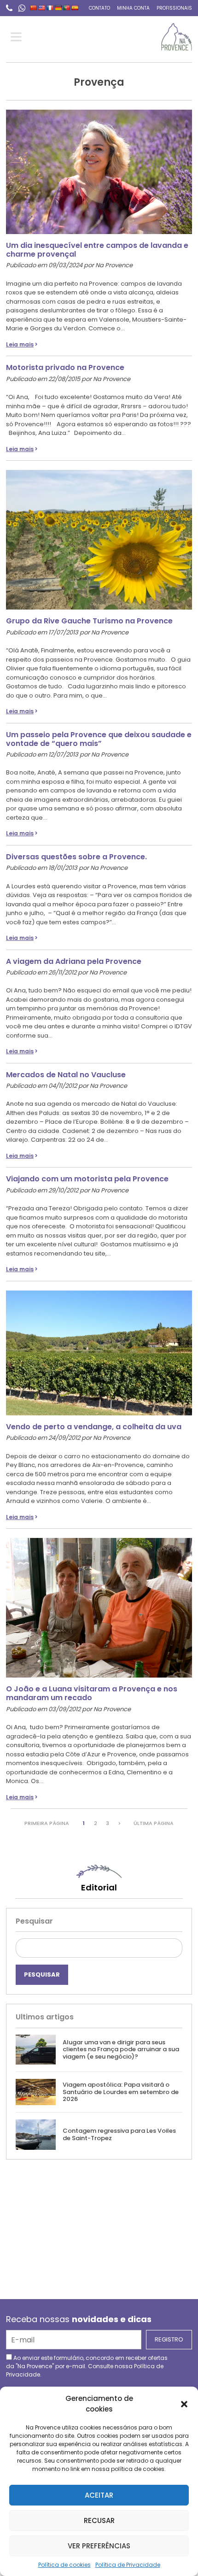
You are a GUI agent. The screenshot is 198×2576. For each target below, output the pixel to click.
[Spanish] (75, 8)
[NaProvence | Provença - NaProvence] (177, 37)
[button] (184, 2404)
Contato (99, 8)
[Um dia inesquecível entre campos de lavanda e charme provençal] (99, 167)
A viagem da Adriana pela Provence (74, 961)
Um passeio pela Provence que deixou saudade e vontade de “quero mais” (99, 739)
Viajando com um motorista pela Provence (87, 1179)
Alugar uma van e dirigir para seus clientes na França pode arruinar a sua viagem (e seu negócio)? (121, 2049)
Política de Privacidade (128, 2565)
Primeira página (47, 1823)
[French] (50, 8)
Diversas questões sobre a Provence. (76, 857)
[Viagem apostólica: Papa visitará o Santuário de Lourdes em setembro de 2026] (36, 2092)
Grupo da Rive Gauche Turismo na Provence (89, 621)
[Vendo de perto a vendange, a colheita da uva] (99, 1348)
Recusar (99, 2520)
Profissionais (174, 8)
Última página (154, 1823)
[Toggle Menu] (18, 37)
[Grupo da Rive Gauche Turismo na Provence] (99, 535)
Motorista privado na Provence (65, 367)
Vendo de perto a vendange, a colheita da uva (94, 1427)
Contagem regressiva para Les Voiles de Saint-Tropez (119, 2134)
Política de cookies (64, 2565)
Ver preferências (99, 2546)
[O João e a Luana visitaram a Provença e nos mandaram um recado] (99, 1603)
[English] (42, 8)
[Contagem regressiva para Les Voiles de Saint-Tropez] (36, 2134)
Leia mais (20, 344)
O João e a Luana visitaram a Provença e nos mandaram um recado (92, 1693)
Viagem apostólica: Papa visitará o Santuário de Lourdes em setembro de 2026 (121, 2092)
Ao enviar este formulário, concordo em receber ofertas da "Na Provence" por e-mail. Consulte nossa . (87, 2366)
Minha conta (133, 8)
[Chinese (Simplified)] (34, 8)
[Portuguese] (67, 8)
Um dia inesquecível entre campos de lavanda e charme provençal (97, 250)
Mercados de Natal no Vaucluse (66, 1075)
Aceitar (99, 2495)
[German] (58, 8)
